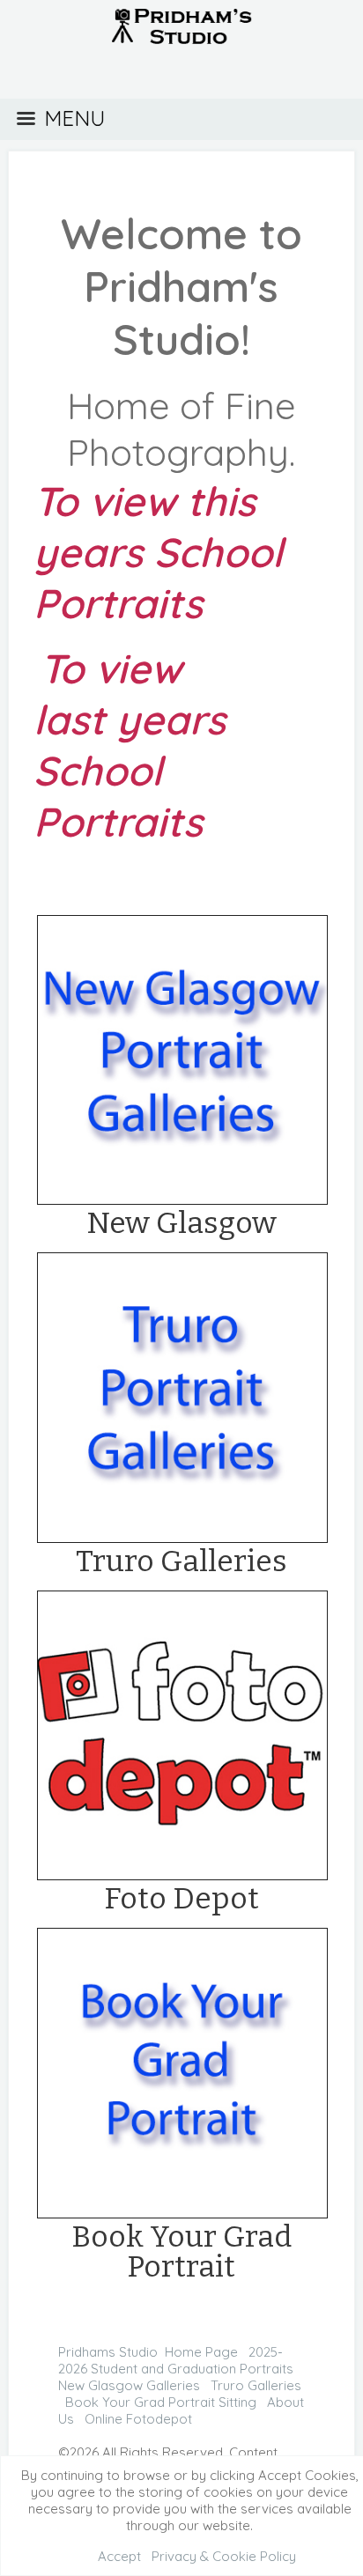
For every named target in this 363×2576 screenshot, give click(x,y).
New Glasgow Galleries (129, 2385)
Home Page (201, 2352)
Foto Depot (181, 1898)
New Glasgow (181, 1223)
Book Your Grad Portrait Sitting (161, 2402)
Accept (119, 2556)
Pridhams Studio (108, 2352)
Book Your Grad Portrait (181, 2251)
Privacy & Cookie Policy (224, 2556)
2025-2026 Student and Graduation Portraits (176, 2360)
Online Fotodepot (138, 2419)
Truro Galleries (181, 1561)
